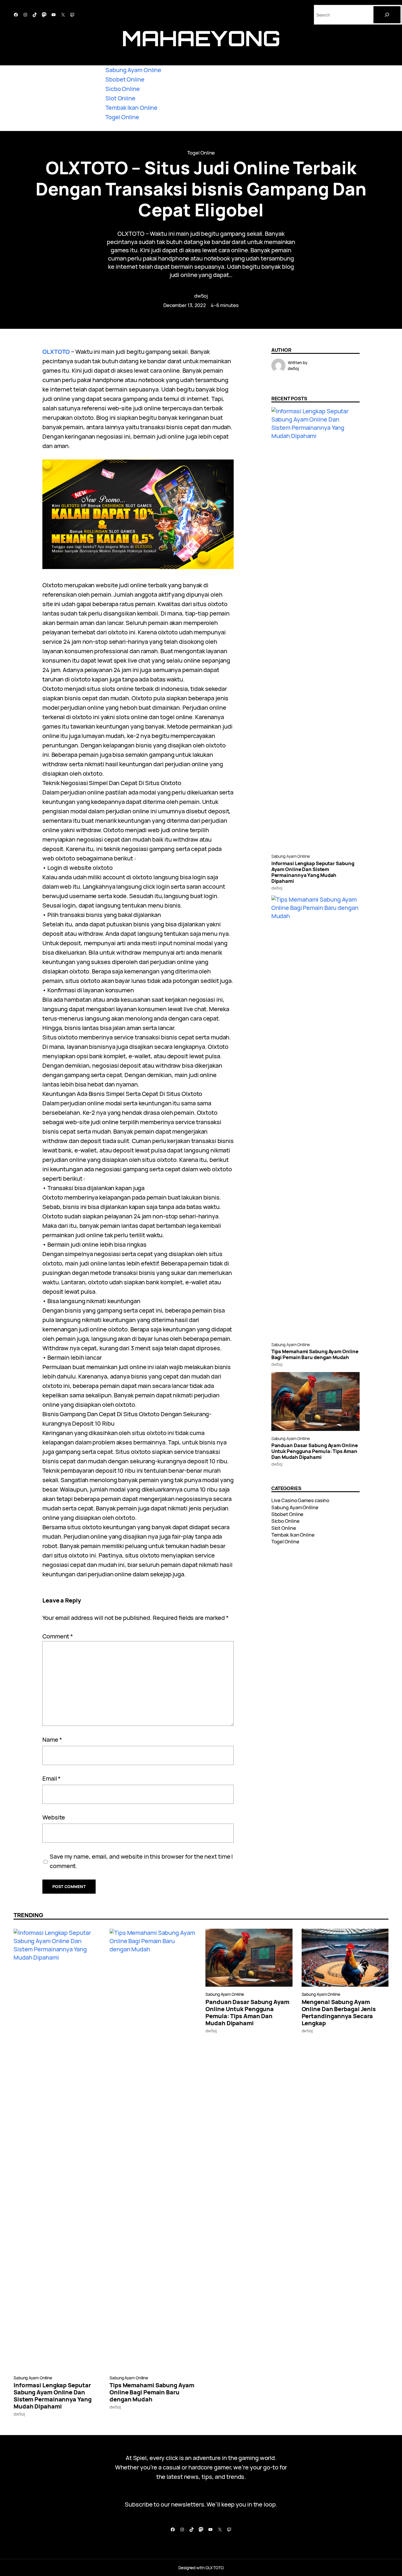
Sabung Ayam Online (133, 70)
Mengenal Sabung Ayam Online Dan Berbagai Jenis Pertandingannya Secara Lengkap (339, 2013)
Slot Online (120, 98)
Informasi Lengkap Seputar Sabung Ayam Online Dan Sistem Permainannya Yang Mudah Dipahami (313, 872)
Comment (58, 1636)
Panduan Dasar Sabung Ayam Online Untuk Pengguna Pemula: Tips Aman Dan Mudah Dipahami (315, 1451)
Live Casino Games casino (300, 1500)
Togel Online (122, 117)
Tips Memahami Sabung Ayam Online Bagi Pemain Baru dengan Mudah (315, 1354)
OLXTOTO (56, 352)
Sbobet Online (125, 79)
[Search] (387, 15)
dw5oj (201, 296)
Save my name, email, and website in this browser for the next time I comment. (141, 1861)
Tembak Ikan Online (131, 108)
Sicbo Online (123, 89)
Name (52, 1740)
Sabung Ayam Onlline (291, 856)
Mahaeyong (201, 38)
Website (54, 1817)
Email (52, 1778)
